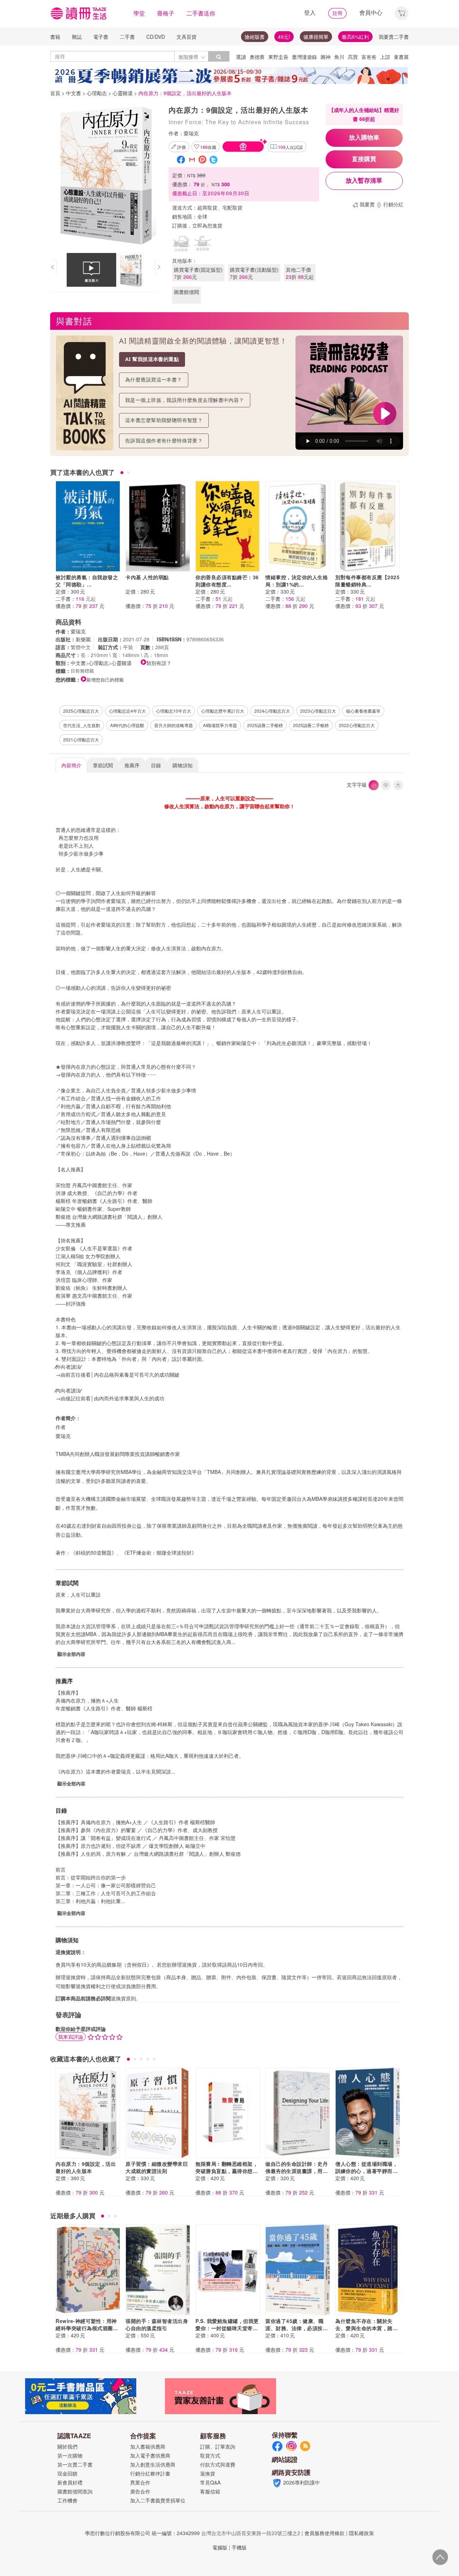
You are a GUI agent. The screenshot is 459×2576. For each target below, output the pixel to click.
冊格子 (166, 13)
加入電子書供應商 (150, 2455)
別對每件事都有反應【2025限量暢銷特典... (367, 581)
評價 (181, 147)
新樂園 (83, 639)
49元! (284, 37)
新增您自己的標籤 (105, 680)
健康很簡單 (316, 37)
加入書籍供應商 (148, 2446)
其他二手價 (300, 273)
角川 (339, 57)
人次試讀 (290, 147)
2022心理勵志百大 (357, 725)
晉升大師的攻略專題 (174, 725)
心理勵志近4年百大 (127, 711)
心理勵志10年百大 (174, 711)
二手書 (127, 37)
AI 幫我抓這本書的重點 (152, 359)
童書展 (401, 57)
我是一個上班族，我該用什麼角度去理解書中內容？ (185, 400)
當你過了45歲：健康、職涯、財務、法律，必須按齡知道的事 (297, 2328)
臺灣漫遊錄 (304, 57)
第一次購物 (70, 2455)
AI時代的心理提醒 (127, 725)
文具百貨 (186, 37)
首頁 (55, 93)
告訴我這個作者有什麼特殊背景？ (164, 441)
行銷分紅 (393, 204)
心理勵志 (97, 93)
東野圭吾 (278, 57)
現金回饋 (67, 2473)
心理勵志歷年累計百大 (223, 711)
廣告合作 (140, 2491)
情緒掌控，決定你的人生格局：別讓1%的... (297, 581)
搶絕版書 (255, 37)
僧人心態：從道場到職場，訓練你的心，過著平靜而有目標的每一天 (366, 2171)
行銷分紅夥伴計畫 (150, 2473)
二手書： (76, 599)
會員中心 (371, 12)
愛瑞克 (191, 133)
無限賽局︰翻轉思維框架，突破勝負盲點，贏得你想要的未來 (227, 2171)
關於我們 (67, 2446)
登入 (310, 12)
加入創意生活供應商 (153, 2464)
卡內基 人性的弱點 (147, 577)
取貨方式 (210, 2455)
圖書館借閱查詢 (75, 2491)
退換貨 (208, 2473)
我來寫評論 (71, 2037)
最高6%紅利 (355, 37)
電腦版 (220, 2547)
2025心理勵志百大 (81, 711)
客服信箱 (210, 2491)
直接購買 (364, 159)
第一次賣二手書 (75, 2464)
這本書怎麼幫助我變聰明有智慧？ (164, 420)
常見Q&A (210, 2482)
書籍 (55, 37)
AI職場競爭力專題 (220, 725)
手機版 (239, 2547)
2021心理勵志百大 (81, 739)
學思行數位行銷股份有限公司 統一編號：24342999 (142, 2533)
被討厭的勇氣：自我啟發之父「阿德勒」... (87, 581)
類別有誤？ (159, 663)
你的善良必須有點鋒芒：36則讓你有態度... (227, 581)
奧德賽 (257, 57)
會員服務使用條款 (325, 2533)
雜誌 (77, 37)
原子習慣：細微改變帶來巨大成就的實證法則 (157, 2167)
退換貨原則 (123, 1998)
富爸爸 (369, 57)
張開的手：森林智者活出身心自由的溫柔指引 (157, 2324)
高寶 (353, 57)
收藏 (208, 147)
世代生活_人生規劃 (82, 725)
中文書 (74, 93)
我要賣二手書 (394, 37)
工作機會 (67, 2500)
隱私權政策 (361, 2533)
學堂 (139, 13)
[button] (402, 12)
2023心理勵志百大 (318, 711)
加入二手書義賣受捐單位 (158, 2500)
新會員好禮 (70, 2482)
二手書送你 (201, 13)
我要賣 (367, 204)
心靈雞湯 (123, 93)
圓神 (326, 57)
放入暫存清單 (364, 181)
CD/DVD (156, 37)
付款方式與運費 (218, 2464)
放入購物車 (364, 138)
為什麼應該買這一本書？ (154, 380)
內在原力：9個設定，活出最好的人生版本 (86, 2167)
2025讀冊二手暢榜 (265, 725)
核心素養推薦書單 (363, 711)
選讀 (241, 57)
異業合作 (140, 2482)
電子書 (101, 37)
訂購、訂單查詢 (218, 2446)
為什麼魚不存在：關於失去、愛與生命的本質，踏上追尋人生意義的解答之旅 (366, 2328)
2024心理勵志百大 (272, 711)
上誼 (385, 57)
